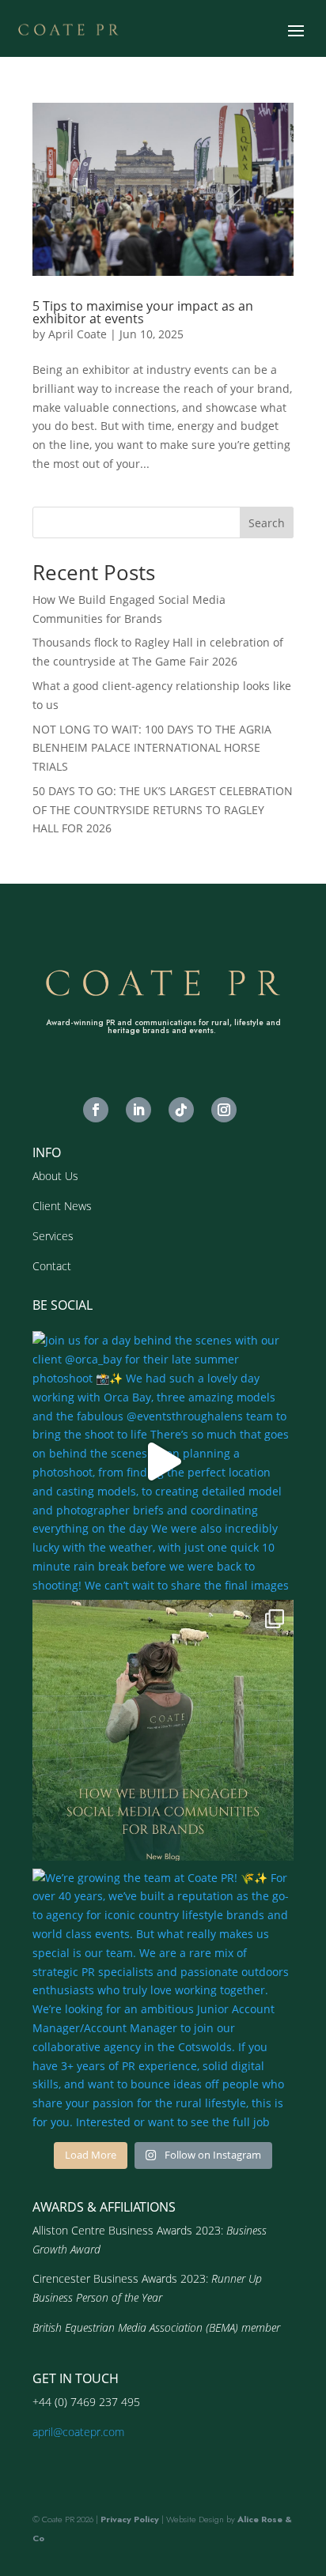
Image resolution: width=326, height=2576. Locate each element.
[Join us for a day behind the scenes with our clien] (163, 1461)
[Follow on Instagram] (224, 1110)
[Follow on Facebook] (96, 1110)
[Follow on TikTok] (181, 1110)
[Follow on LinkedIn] (138, 1110)
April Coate (78, 334)
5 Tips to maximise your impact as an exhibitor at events (143, 312)
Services (53, 1236)
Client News (62, 1206)
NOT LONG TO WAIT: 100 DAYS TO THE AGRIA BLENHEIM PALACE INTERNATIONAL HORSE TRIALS (152, 748)
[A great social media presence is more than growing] (163, 1730)
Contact (52, 1266)
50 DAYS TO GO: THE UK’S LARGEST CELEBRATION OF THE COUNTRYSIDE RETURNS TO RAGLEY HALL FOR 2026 (163, 810)
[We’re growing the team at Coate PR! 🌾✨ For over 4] (163, 1999)
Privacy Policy (130, 2519)
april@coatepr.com (78, 2432)
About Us (55, 1176)
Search (267, 523)
